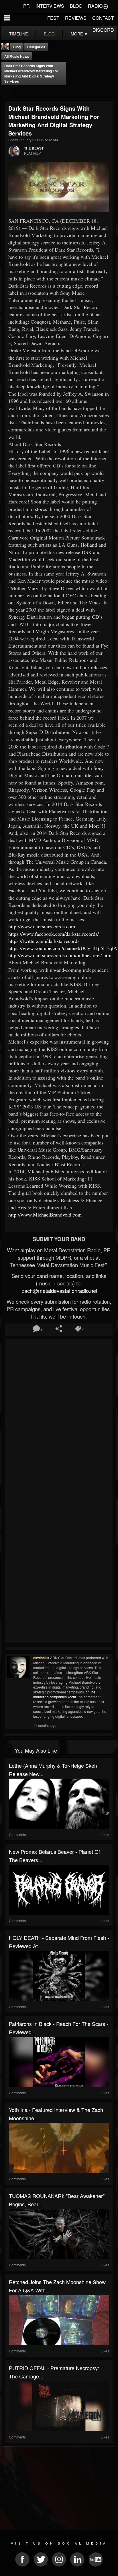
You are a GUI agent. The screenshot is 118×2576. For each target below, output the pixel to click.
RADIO (95, 6)
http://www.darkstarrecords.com (42, 926)
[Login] (105, 6)
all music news (17, 56)
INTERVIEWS (50, 6)
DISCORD (103, 30)
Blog (17, 47)
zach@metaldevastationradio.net (59, 1291)
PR (26, 6)
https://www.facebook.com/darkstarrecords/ (54, 934)
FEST (53, 18)
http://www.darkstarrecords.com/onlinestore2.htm (60, 955)
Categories (36, 47)
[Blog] (7, 93)
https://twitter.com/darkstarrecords (44, 941)
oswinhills (41, 1658)
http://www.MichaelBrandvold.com (45, 1215)
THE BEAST (34, 148)
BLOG (76, 6)
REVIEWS (76, 18)
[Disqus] (59, 1417)
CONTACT (103, 18)
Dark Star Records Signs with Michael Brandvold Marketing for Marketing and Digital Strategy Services (31, 73)
